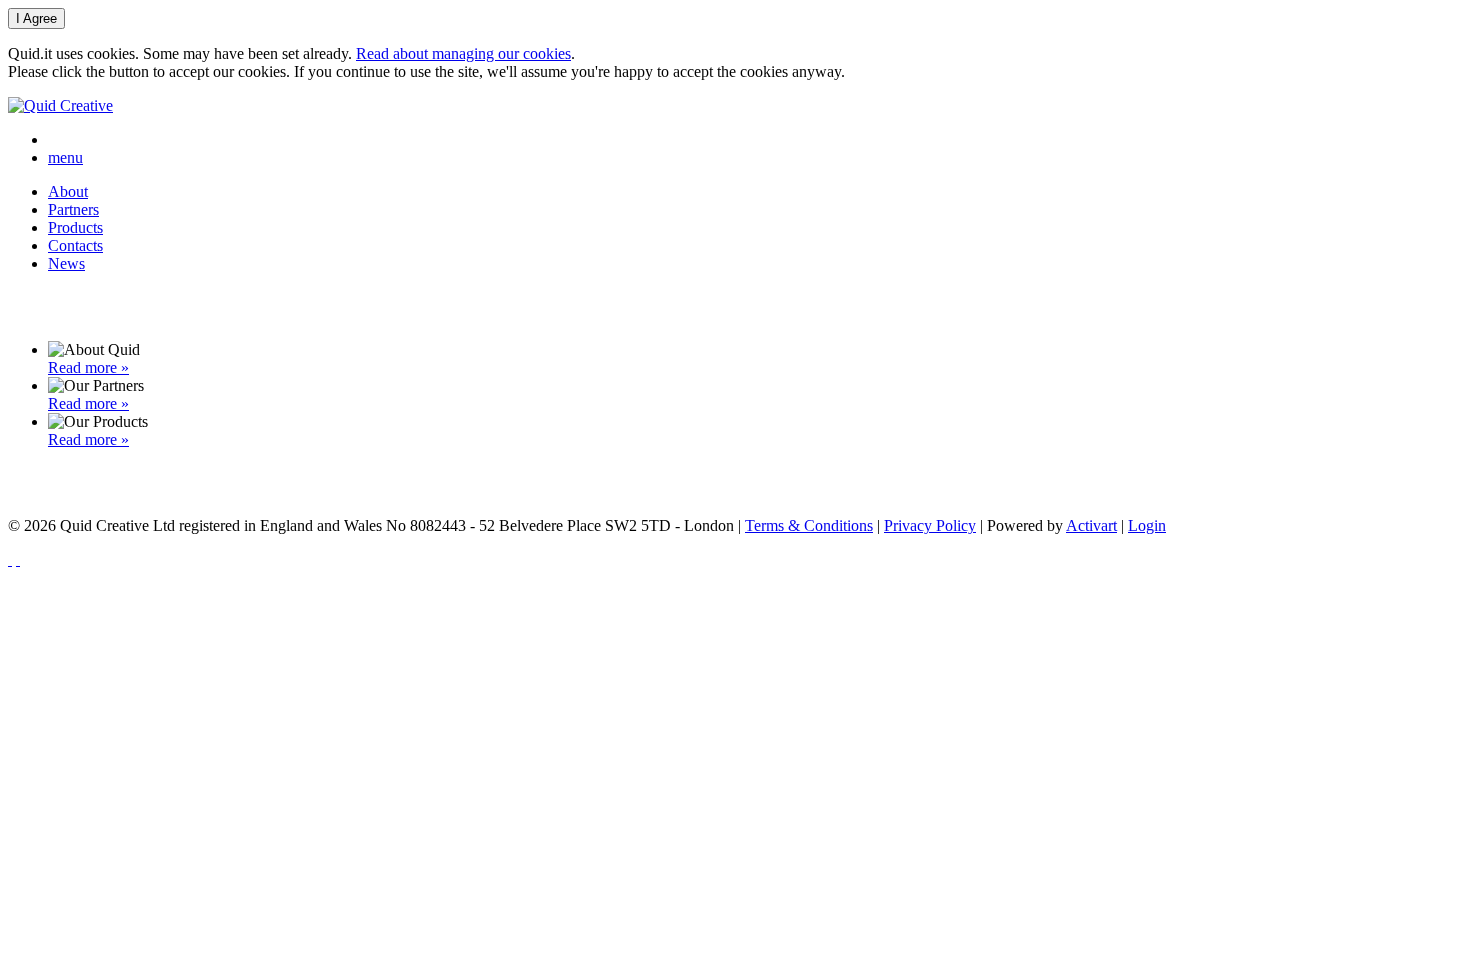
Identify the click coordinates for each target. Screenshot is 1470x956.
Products (75, 227)
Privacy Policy (930, 525)
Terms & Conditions (809, 525)
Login (1147, 525)
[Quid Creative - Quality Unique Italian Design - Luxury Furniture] (60, 105)
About (68, 191)
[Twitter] (18, 559)
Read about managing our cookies (463, 53)
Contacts (75, 245)
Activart (1091, 525)
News (66, 263)
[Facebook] (10, 559)
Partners (73, 209)
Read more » (88, 367)
